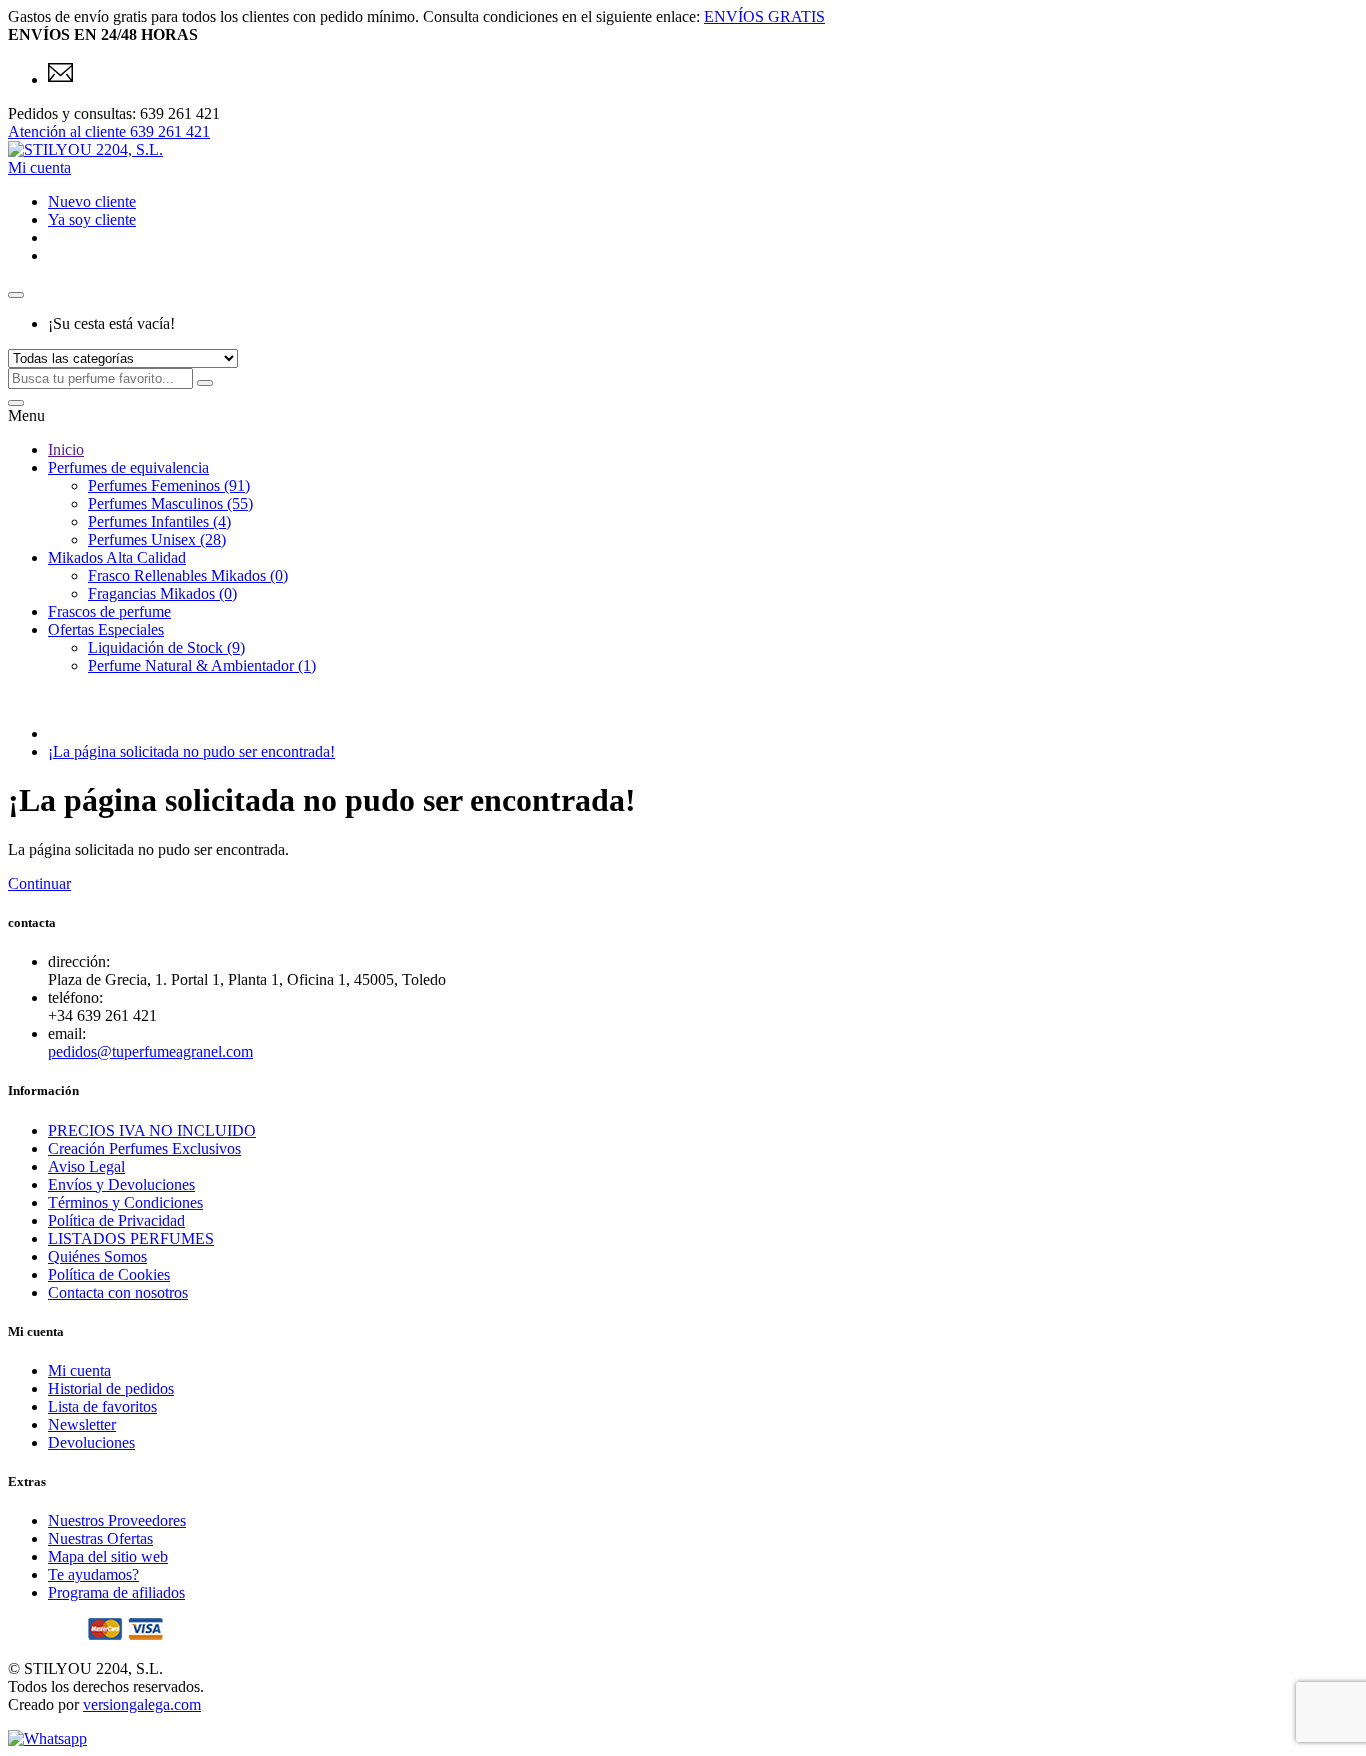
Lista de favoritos (102, 1406)
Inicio (66, 449)
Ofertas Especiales (106, 629)
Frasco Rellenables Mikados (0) (188, 575)
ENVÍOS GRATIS (764, 16)
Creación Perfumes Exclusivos (144, 1148)
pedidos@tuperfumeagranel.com (150, 1051)
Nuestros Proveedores (117, 1520)
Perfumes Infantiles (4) (159, 521)
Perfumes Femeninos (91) (169, 485)
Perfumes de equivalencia (128, 467)
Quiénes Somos (97, 1256)
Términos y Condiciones (125, 1202)
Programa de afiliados (116, 1592)
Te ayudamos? (93, 1574)
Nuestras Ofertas (100, 1538)
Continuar (39, 883)
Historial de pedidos (111, 1388)
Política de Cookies (109, 1274)
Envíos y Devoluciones (121, 1184)
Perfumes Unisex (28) (157, 539)
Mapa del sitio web (108, 1556)
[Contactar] (60, 79)
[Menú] (16, 403)
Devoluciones (91, 1442)
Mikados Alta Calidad (117, 557)
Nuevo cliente (92, 201)
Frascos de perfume (109, 611)
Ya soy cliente (92, 219)
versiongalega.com (142, 1704)
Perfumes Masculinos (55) (170, 503)
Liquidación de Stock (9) (166, 647)
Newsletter (82, 1424)
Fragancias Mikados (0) (162, 593)
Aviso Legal (86, 1166)
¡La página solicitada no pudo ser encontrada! (191, 751)
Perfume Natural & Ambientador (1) (202, 665)
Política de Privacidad (116, 1220)
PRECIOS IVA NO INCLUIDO (152, 1130)
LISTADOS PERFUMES (131, 1238)
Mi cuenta (79, 1370)
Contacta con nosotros (118, 1292)
